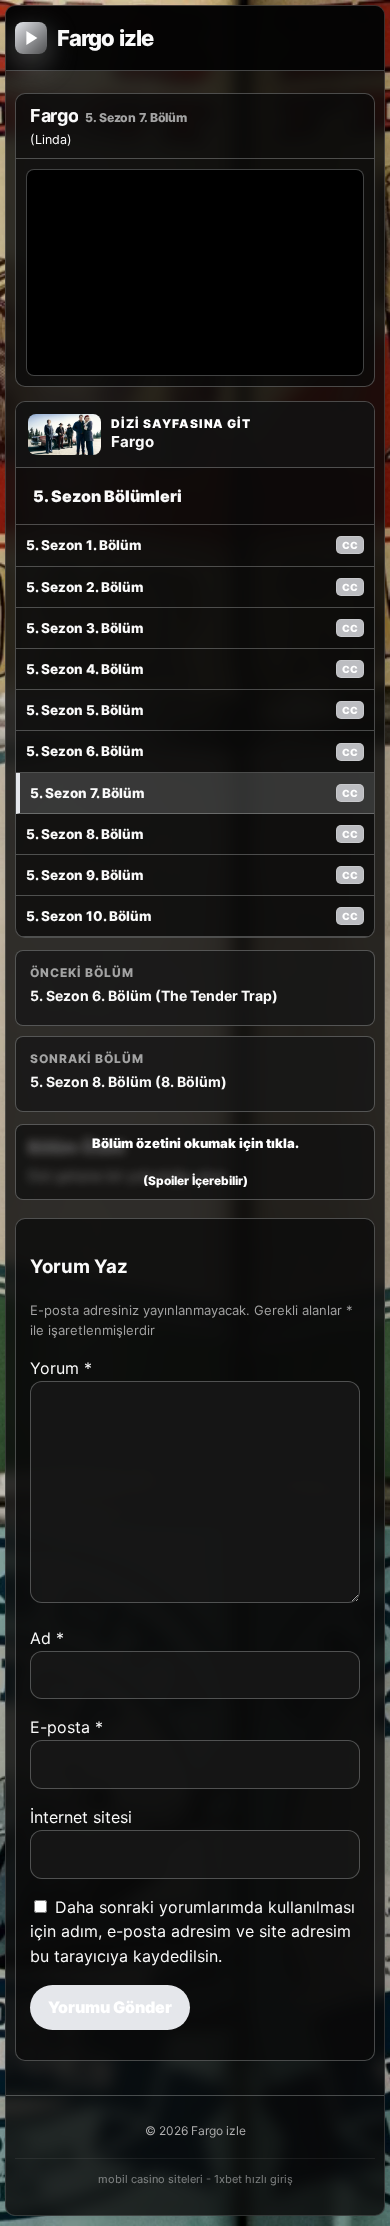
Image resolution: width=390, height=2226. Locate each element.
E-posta (66, 1727)
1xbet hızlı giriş (253, 2179)
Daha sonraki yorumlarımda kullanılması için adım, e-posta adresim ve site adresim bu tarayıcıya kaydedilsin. (192, 1932)
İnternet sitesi (81, 1817)
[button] (195, 1162)
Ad (47, 1638)
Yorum (61, 1368)
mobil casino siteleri (150, 2179)
